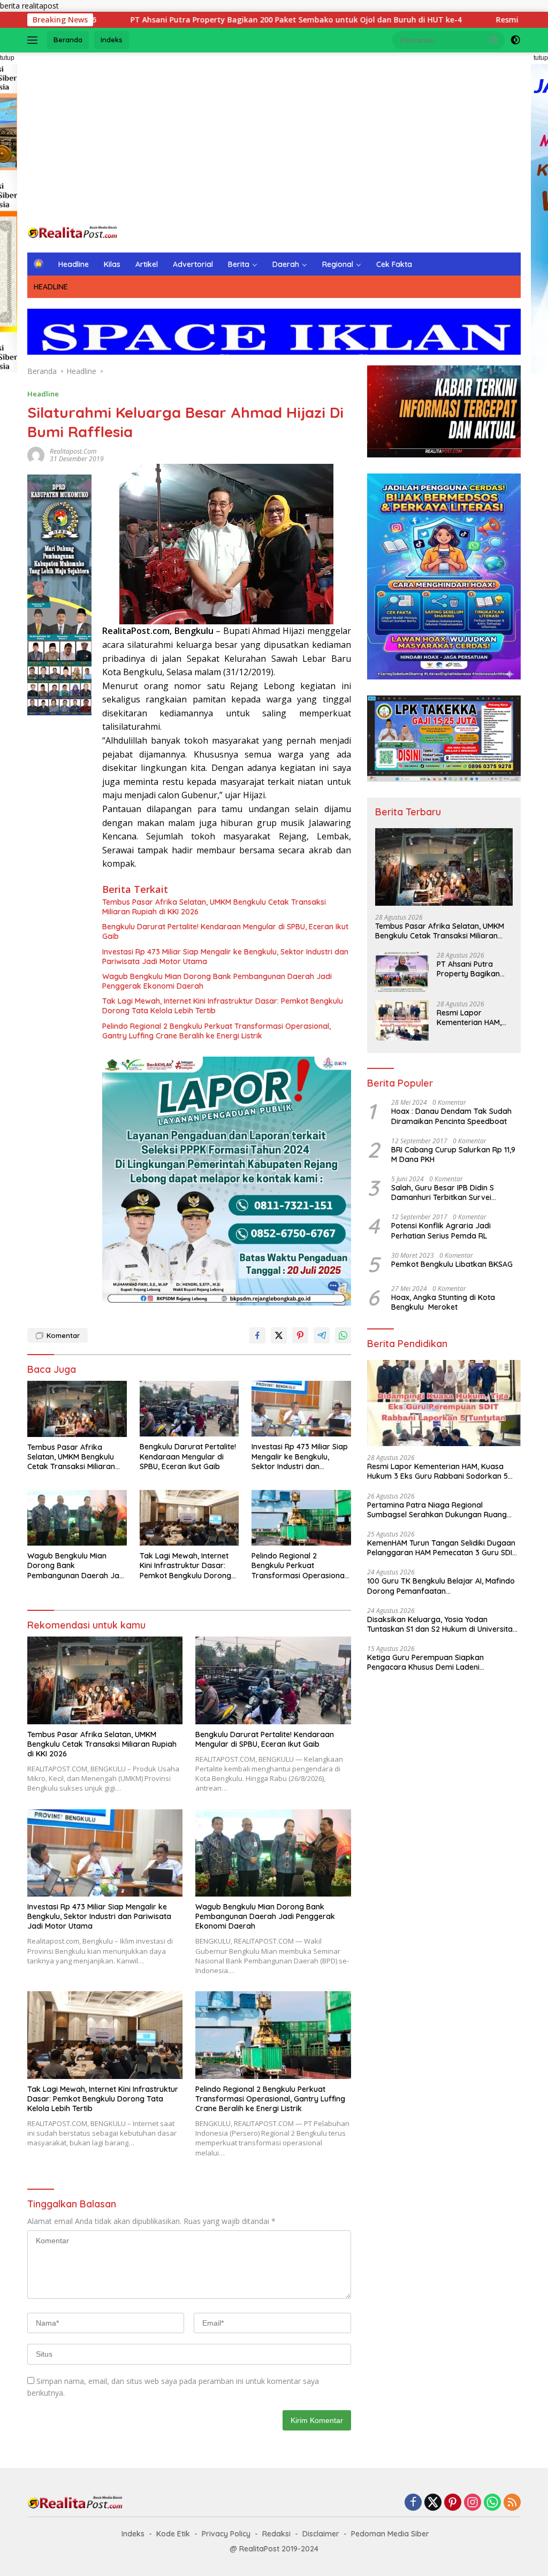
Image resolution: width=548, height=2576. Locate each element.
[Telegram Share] (322, 1335)
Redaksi (276, 2534)
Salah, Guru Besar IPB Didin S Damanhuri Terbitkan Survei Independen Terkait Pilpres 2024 (448, 1193)
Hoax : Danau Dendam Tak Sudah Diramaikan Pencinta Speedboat (451, 1116)
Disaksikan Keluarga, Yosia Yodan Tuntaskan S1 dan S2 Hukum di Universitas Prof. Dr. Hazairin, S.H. (442, 1624)
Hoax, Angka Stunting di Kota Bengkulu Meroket (443, 1302)
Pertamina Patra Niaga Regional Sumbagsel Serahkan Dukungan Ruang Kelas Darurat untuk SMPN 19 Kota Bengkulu (437, 1510)
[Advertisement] (274, 138)
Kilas (112, 264)
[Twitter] (433, 2503)
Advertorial (193, 264)
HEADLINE (51, 287)
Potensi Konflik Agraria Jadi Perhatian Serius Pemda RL (441, 1230)
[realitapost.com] (73, 232)
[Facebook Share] (257, 1335)
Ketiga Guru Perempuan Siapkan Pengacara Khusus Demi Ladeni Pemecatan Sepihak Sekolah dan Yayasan (442, 1662)
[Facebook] (413, 2503)
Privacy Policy (226, 2534)
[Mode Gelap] (515, 40)
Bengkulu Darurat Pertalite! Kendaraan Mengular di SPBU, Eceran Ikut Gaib (225, 931)
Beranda (68, 40)
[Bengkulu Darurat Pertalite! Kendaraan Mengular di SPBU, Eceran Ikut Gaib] (189, 1409)
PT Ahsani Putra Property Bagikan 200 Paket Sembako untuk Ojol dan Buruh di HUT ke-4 (195, 20)
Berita (239, 264)
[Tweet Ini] (279, 1335)
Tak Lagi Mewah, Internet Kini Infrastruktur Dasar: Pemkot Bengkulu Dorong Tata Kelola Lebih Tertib (223, 1006)
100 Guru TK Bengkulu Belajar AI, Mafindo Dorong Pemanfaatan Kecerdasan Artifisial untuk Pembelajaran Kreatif (441, 1586)
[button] (494, 40)
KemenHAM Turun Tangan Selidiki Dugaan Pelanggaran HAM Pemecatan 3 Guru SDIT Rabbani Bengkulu (442, 1548)
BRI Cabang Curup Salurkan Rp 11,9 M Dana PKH (453, 1155)
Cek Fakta (394, 264)
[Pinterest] (453, 2503)
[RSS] (512, 2503)
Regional (338, 264)
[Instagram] (473, 2503)
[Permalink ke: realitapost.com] (36, 454)
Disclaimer (321, 2534)
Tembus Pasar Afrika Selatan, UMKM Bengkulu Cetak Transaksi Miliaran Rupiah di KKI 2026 (214, 907)
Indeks (112, 40)
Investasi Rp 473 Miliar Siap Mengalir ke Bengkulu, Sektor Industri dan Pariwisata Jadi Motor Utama (225, 957)
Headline (74, 264)
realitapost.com (73, 451)
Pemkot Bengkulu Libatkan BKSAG (452, 1264)
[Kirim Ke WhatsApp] (343, 1335)
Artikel (147, 264)
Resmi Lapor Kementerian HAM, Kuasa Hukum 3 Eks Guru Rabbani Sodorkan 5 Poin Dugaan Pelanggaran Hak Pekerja (472, 1018)
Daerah (286, 264)
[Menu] (35, 40)
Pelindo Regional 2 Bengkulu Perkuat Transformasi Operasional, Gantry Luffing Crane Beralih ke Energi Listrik (216, 1031)
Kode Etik (173, 2534)
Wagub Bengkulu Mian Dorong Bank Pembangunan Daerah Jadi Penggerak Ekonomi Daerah (217, 981)
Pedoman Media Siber (390, 2534)
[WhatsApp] (492, 2503)
